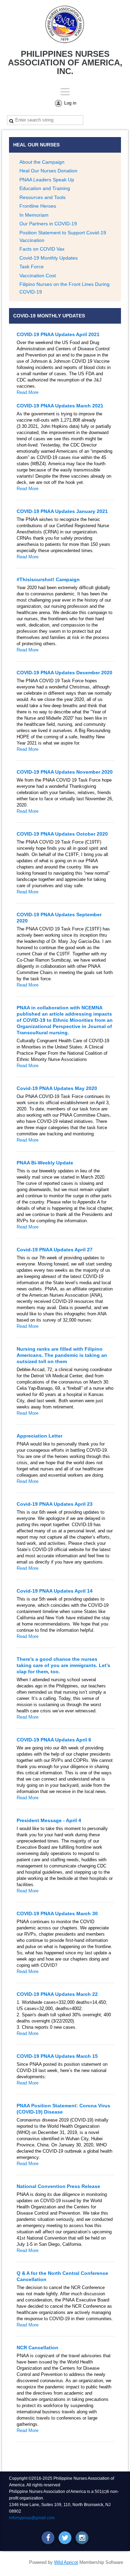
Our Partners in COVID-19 (48, 224)
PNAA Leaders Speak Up (47, 180)
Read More (28, 392)
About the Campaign (42, 162)
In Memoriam (34, 215)
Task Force (32, 267)
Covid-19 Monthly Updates (49, 258)
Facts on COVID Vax (42, 249)
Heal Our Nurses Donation (48, 171)
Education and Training (45, 188)
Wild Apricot (66, 2562)
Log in (70, 103)
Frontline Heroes (38, 206)
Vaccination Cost (38, 276)
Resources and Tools (42, 197)
